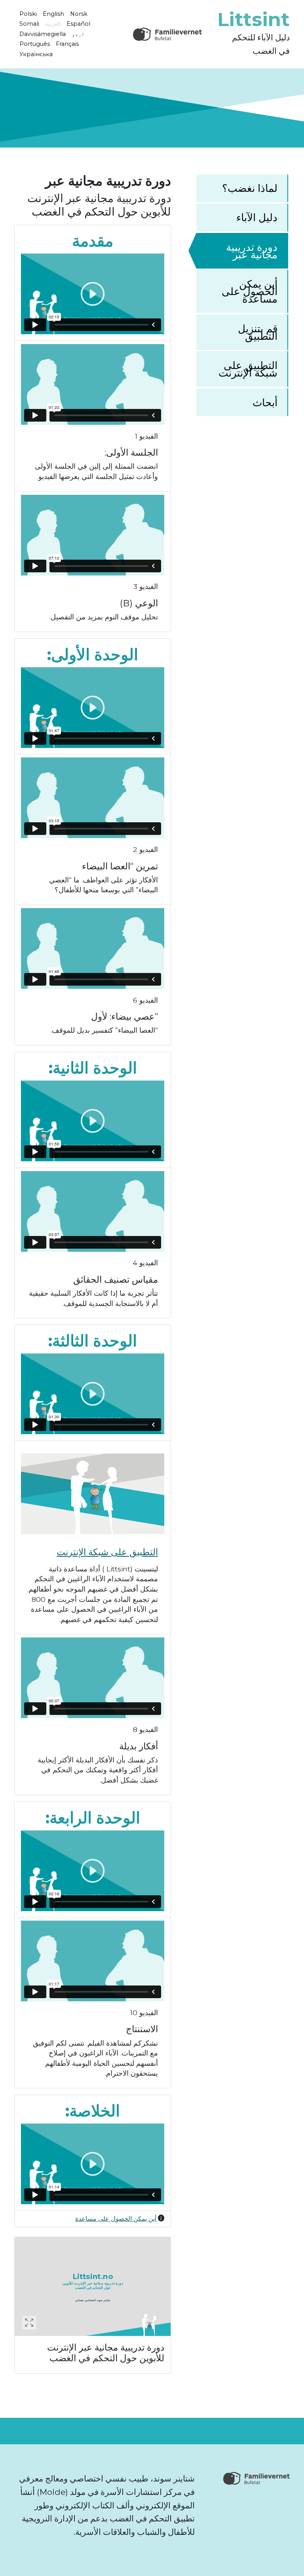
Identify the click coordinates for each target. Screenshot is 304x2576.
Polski (28, 13)
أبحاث (265, 402)
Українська (36, 54)
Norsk (79, 13)
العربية (53, 24)
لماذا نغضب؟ (250, 188)
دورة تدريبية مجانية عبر (252, 251)
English (53, 13)
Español (78, 24)
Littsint (254, 19)
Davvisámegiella (43, 34)
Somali (29, 24)
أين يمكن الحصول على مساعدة (250, 291)
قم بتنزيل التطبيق (258, 332)
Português (35, 44)
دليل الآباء (257, 217)
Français (67, 44)
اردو (78, 34)
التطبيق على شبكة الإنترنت (248, 369)
